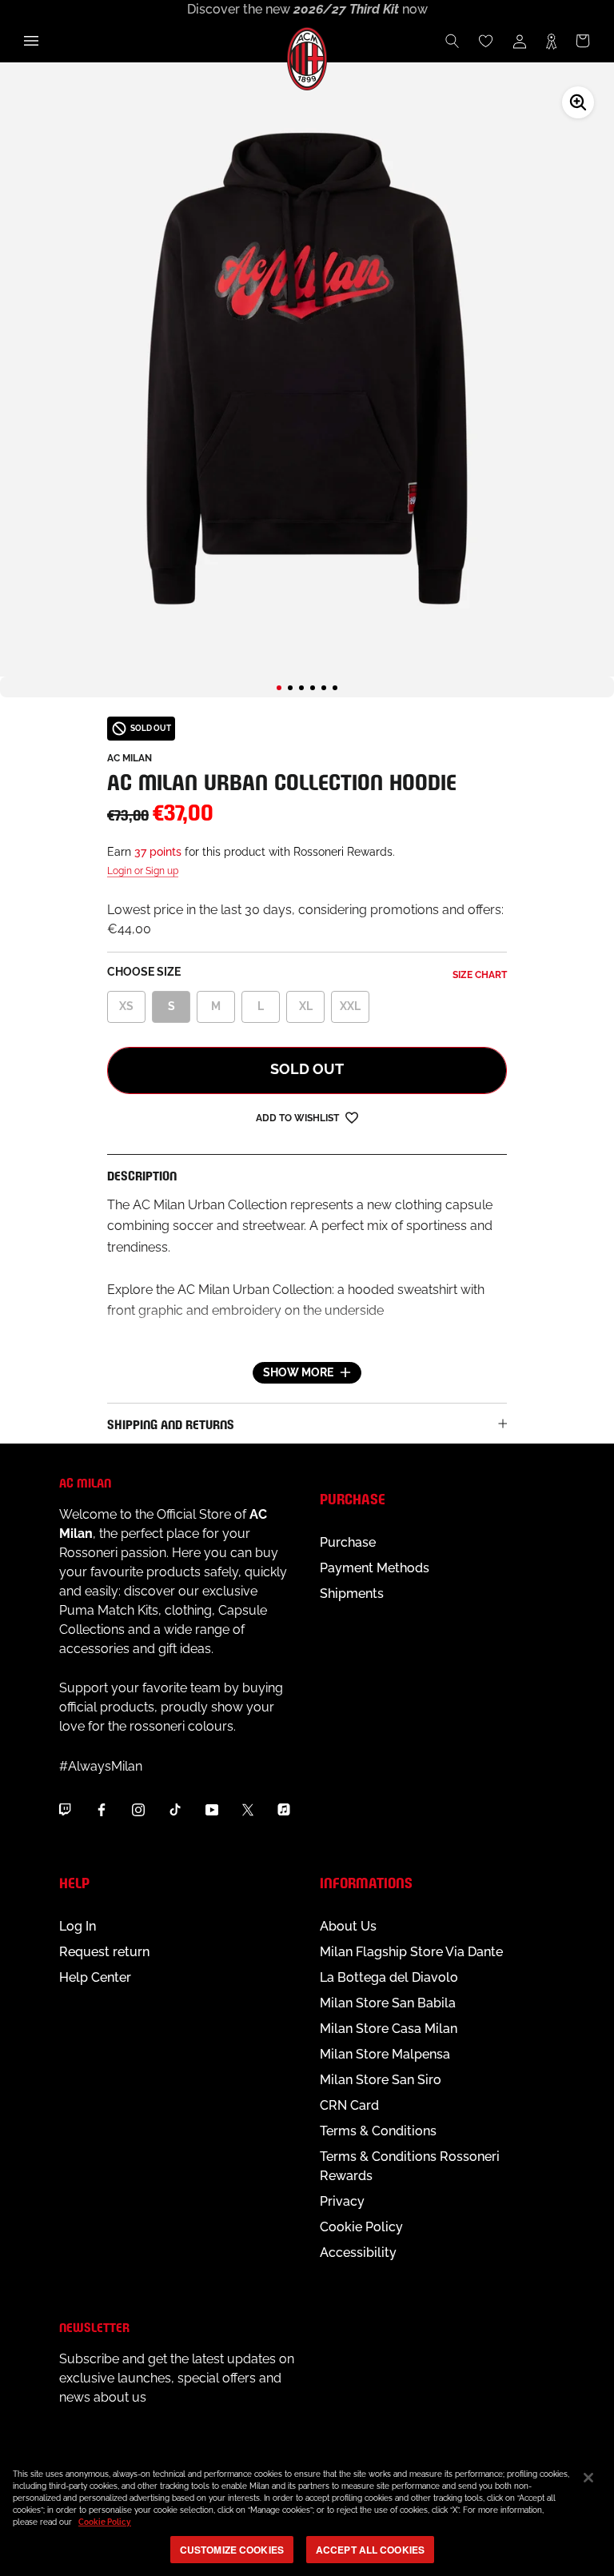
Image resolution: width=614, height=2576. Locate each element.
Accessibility (358, 2253)
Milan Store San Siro (381, 2080)
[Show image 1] (279, 688)
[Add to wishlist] (352, 1117)
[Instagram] (138, 1809)
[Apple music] (284, 1809)
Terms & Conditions (378, 2131)
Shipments (352, 1594)
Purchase (348, 1542)
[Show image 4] (313, 688)
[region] (307, 2514)
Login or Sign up (143, 871)
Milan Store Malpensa (385, 2054)
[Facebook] (102, 1809)
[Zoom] (578, 102)
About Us (348, 1926)
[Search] (453, 41)
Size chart (480, 975)
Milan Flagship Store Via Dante (411, 1952)
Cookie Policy (361, 2227)
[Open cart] (583, 41)
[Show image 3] (301, 688)
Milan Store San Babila (388, 2003)
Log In (78, 1926)
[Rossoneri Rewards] (551, 41)
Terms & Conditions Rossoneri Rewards (410, 2166)
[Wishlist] (486, 41)
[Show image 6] (335, 688)
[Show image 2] (290, 688)
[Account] (520, 41)
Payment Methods (375, 1568)
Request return (104, 1952)
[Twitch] (65, 1809)
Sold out (307, 1069)
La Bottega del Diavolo (389, 1977)
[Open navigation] (31, 41)
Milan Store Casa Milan (389, 2029)
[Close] (588, 2478)
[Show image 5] (324, 688)
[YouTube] (212, 1809)
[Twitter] (248, 1809)
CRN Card (349, 2105)
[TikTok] (175, 1809)
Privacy (342, 2201)
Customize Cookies (232, 2550)
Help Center (95, 1977)
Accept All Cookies (370, 2550)
